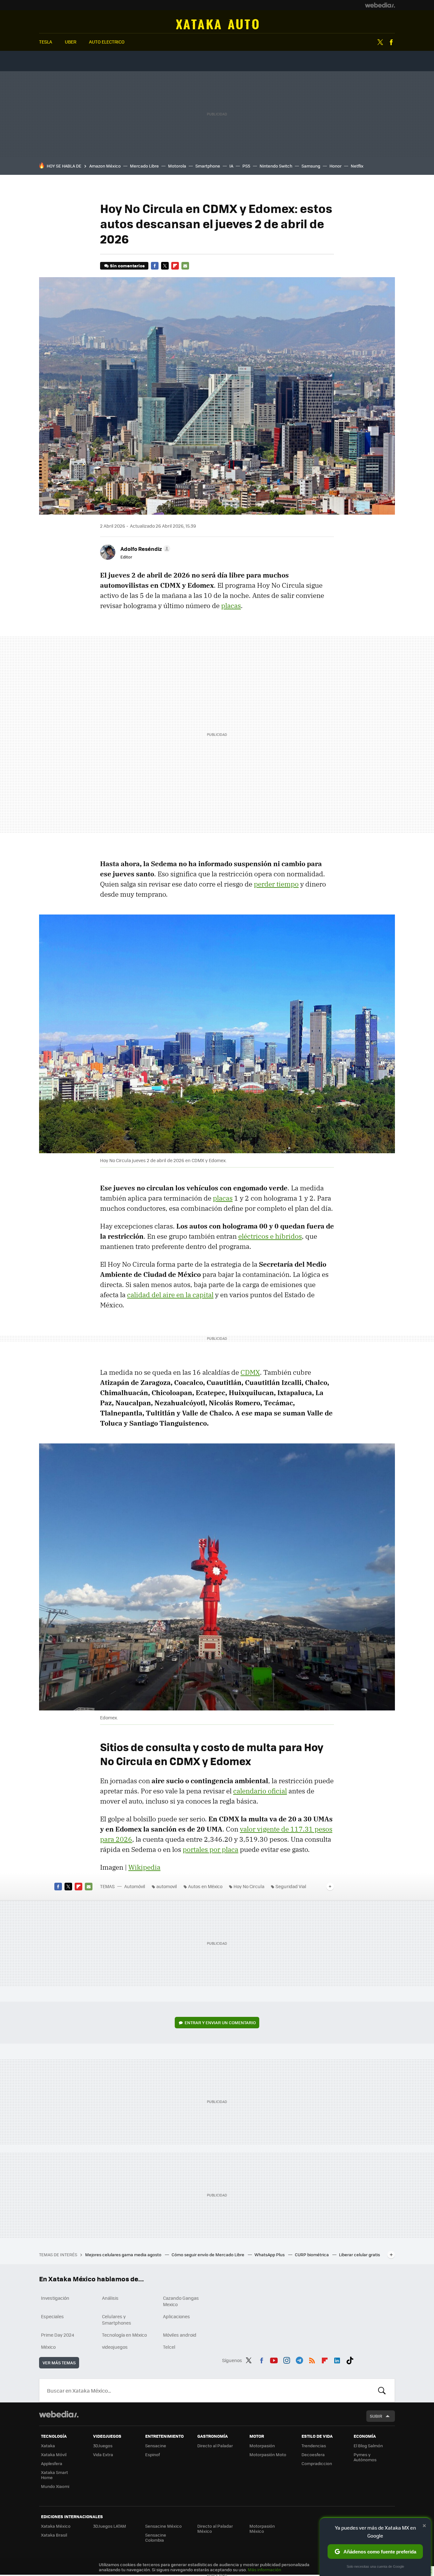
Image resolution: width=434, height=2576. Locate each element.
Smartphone (208, 166)
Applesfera (52, 2463)
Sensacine (156, 2446)
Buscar (382, 2390)
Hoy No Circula (249, 1886)
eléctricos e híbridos (270, 1236)
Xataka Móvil (54, 2454)
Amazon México (105, 166)
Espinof (153, 2454)
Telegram (299, 2359)
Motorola (177, 166)
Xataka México (56, 2526)
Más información (264, 2569)
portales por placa (210, 1849)
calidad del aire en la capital (170, 1295)
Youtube (274, 2359)
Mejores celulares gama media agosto (124, 2254)
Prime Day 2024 (58, 2335)
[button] (144, 549)
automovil (167, 1886)
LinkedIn (337, 2359)
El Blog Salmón (368, 2446)
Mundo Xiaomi (55, 2486)
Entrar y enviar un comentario (220, 2022)
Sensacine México (163, 2526)
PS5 (246, 166)
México (48, 2347)
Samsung (311, 166)
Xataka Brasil (54, 2535)
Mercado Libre (144, 166)
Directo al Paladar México (215, 2528)
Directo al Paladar (215, 2446)
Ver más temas (59, 2363)
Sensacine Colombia (156, 2537)
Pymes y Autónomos (365, 2457)
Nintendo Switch (276, 166)
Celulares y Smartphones (117, 2319)
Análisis (110, 2298)
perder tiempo (276, 884)
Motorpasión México (262, 2528)
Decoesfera (313, 2454)
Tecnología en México (124, 2335)
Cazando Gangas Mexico (181, 2301)
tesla (46, 42)
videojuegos (115, 2347)
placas (231, 606)
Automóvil (217, 24)
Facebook (391, 42)
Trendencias (314, 2446)
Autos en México (205, 1886)
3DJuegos (103, 2446)
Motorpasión (262, 2446)
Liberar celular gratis (359, 2254)
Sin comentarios (127, 266)
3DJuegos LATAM (110, 2526)
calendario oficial (260, 1791)
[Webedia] (380, 5)
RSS (312, 2359)
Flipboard (175, 266)
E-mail (185, 266)
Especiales (52, 2316)
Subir (376, 2416)
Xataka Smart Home (54, 2475)
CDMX (250, 1372)
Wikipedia (144, 1867)
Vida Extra (103, 2454)
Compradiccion (317, 2463)
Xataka (48, 2446)
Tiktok (350, 2359)
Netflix (357, 166)
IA (231, 166)
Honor (336, 166)
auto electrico (107, 42)
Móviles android (180, 2335)
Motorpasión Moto (268, 2454)
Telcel (169, 2347)
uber (71, 42)
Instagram (287, 2359)
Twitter (380, 42)
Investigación (55, 2298)
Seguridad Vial (291, 1886)
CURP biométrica (312, 2254)
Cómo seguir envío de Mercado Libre (208, 2254)
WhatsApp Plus (270, 2254)
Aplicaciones (176, 2316)
